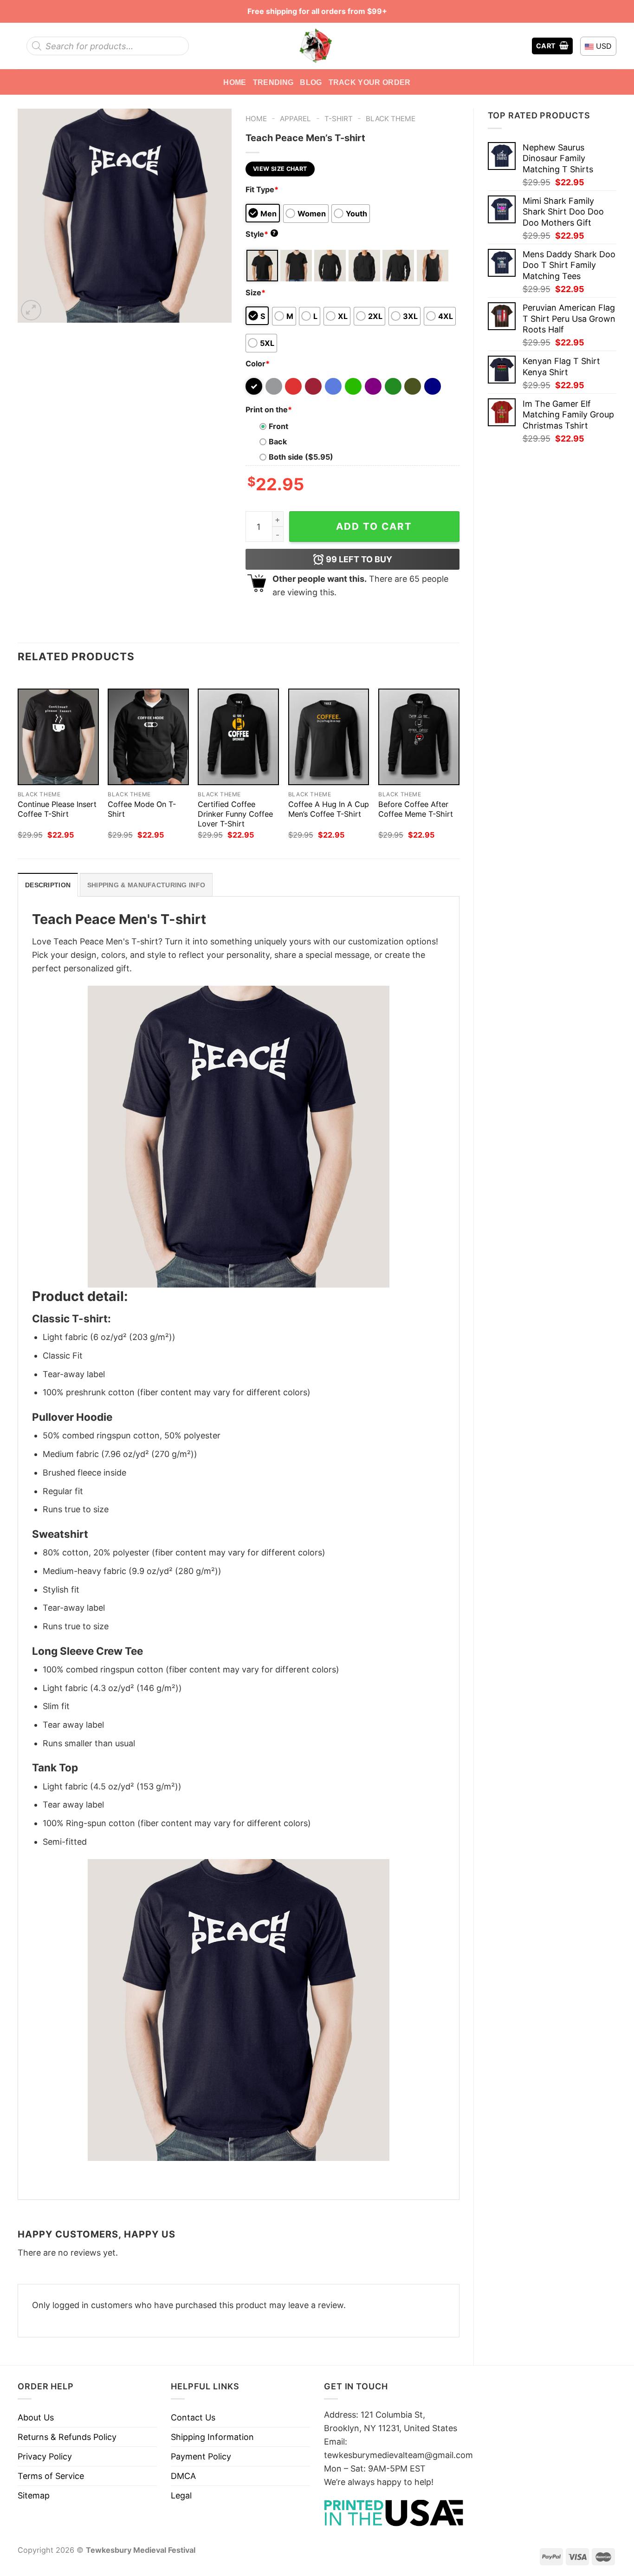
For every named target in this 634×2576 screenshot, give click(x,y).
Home (235, 82)
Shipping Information (212, 2437)
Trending (273, 82)
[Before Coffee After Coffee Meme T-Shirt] (419, 737)
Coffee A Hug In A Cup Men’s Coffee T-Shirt (329, 809)
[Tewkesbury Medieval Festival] (317, 46)
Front (278, 426)
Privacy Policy (45, 2456)
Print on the (269, 410)
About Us (36, 2417)
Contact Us (193, 2417)
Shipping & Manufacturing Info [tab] (146, 885)
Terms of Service (51, 2476)
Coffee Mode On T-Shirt (142, 809)
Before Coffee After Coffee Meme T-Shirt (416, 809)
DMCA (183, 2476)
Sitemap (34, 2495)
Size (256, 293)
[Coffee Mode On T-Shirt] (148, 737)
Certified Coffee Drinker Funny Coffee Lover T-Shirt (235, 814)
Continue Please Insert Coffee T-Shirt (57, 809)
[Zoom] (31, 310)
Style (261, 234)
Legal (181, 2495)
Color (258, 364)
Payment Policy (201, 2456)
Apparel (295, 119)
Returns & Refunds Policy (67, 2437)
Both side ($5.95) (301, 457)
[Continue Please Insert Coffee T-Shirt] (58, 737)
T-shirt (339, 119)
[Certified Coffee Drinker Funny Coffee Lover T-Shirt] (238, 737)
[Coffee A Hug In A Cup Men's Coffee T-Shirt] (329, 737)
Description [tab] (48, 885)
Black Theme (391, 119)
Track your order (370, 82)
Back (278, 442)
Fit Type (262, 189)
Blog (311, 82)
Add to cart (374, 526)
